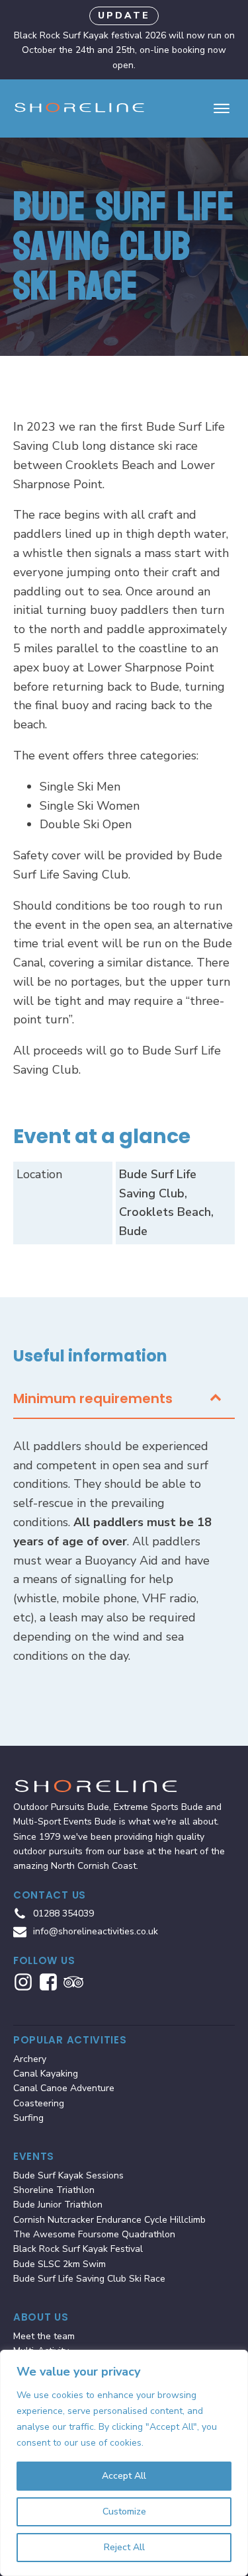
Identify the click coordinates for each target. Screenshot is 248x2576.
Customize (124, 2512)
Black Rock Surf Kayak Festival (78, 2249)
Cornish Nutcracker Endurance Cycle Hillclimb (109, 2220)
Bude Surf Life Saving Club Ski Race (89, 2279)
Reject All (124, 2547)
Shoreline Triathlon (54, 2190)
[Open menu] (222, 108)
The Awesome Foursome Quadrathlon (94, 2234)
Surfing (28, 2118)
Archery (30, 2059)
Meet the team (44, 2336)
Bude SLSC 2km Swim (60, 2264)
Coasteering (39, 2103)
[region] (124, 2463)
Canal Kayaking (46, 2074)
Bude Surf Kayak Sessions (68, 2175)
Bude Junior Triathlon (58, 2205)
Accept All (124, 2476)
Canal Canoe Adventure (64, 2088)
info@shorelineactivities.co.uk (96, 1931)
